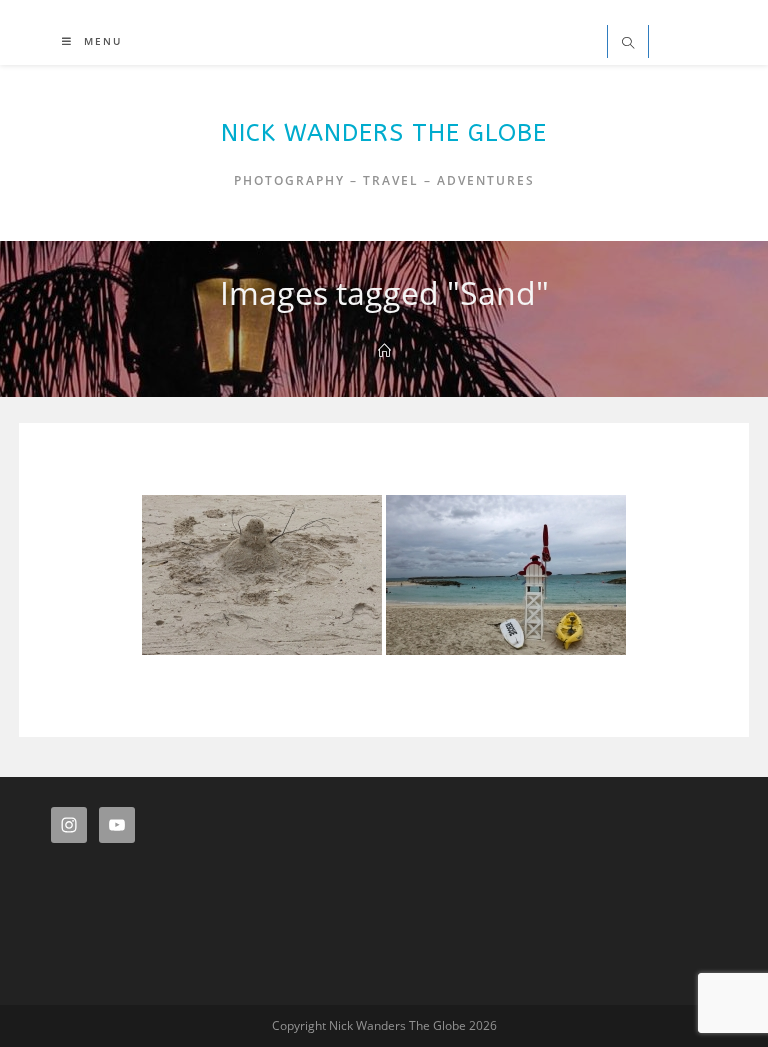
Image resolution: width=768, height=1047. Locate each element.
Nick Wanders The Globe (384, 133)
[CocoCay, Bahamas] (506, 575)
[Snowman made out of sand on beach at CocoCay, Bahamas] (262, 575)
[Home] (384, 351)
